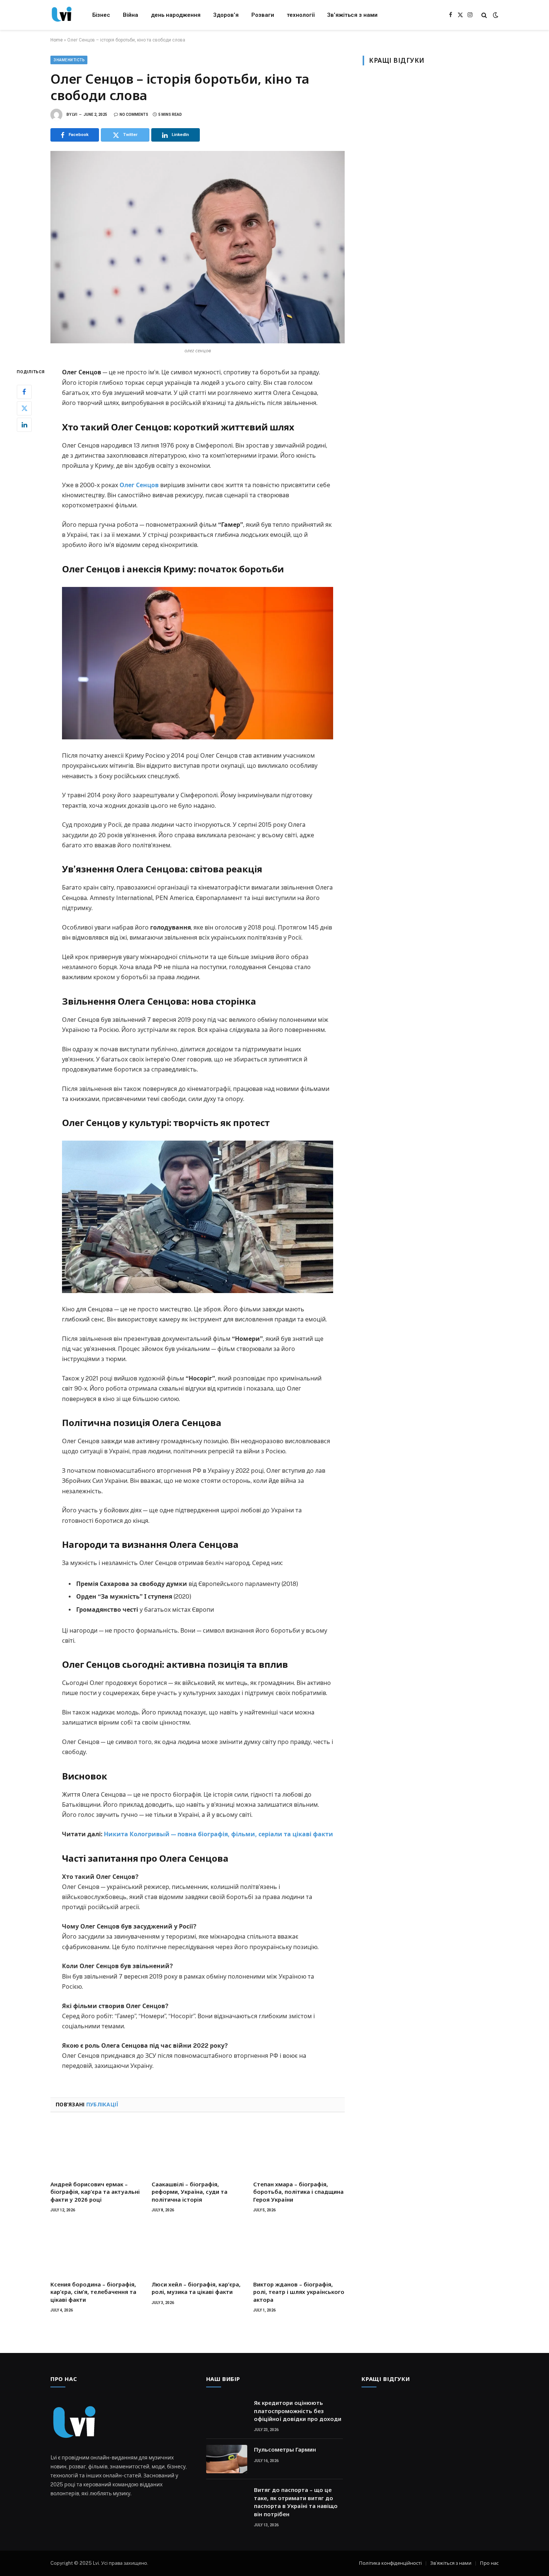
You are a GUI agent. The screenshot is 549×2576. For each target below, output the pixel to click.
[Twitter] (24, 408)
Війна (131, 15)
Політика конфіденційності (390, 2563)
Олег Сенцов (139, 485)
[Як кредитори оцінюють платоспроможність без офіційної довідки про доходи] (227, 2412)
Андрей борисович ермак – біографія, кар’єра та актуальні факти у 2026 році (95, 2192)
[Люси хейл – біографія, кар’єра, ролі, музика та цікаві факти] (197, 2249)
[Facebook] (24, 392)
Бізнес (101, 15)
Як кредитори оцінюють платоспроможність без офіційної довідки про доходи (298, 2411)
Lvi (75, 115)
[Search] (484, 15)
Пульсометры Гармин (285, 2449)
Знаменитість (69, 60)
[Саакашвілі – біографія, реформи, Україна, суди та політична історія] (197, 2149)
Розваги (263, 15)
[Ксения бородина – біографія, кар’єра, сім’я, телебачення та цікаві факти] (96, 2249)
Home (57, 40)
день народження (176, 15)
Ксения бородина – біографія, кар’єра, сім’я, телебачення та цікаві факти (93, 2292)
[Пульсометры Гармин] (227, 2459)
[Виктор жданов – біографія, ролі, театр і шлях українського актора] (299, 2249)
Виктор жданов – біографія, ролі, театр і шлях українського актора (299, 2292)
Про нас (489, 2563)
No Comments (134, 115)
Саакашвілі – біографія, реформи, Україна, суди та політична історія (190, 2192)
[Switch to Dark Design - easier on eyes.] (495, 15)
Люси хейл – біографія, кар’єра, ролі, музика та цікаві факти (196, 2288)
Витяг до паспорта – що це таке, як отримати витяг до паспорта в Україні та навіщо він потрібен (296, 2502)
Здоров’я (226, 15)
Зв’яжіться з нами (352, 15)
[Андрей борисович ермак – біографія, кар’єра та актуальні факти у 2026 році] (96, 2149)
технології (301, 15)
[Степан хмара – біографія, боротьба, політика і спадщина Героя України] (299, 2149)
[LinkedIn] (24, 425)
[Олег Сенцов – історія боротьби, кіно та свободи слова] (198, 247)
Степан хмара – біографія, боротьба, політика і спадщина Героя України (298, 2192)
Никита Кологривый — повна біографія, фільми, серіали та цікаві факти (218, 1834)
